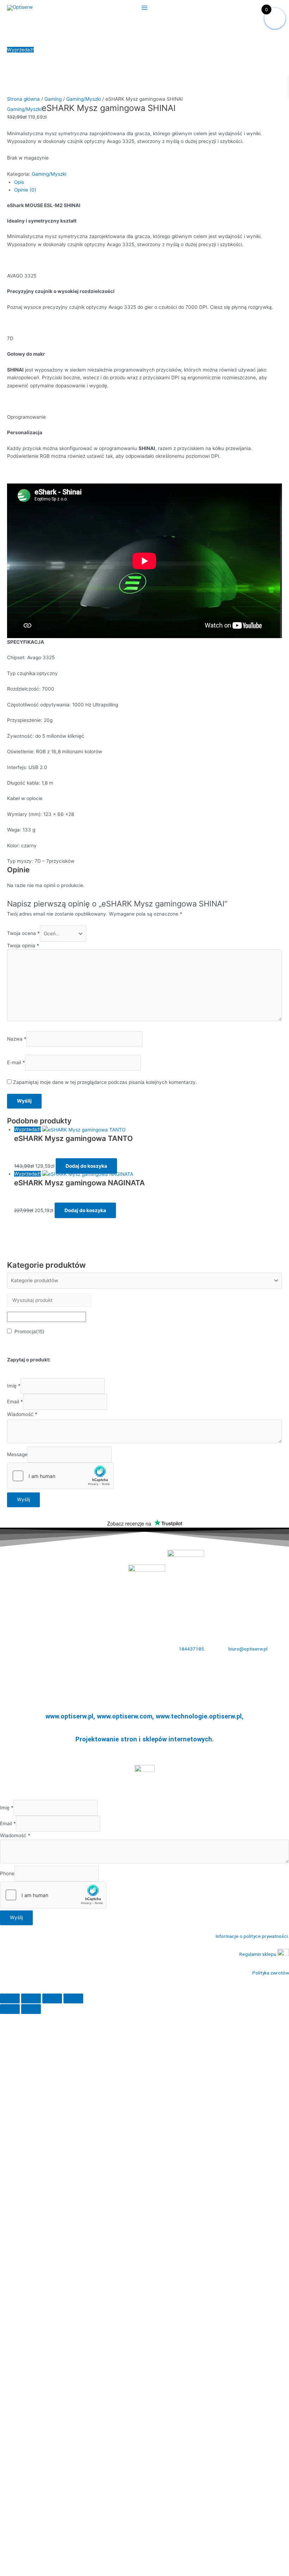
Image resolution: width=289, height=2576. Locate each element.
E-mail (16, 1062)
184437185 (191, 1649)
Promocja (29, 1331)
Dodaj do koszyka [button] (86, 1166)
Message (17, 1454)
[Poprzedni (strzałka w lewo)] (10, 2009)
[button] (144, 1989)
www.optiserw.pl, (71, 1716)
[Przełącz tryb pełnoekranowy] (31, 1998)
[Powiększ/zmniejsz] (10, 1998)
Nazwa (17, 1039)
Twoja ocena (23, 934)
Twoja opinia (23, 946)
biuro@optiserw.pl (248, 1649)
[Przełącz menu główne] (145, 8)
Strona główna (23, 99)
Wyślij (23, 1499)
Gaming (53, 99)
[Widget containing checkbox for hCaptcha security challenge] (60, 1476)
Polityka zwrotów (271, 1973)
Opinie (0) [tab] (25, 190)
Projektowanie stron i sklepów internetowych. (145, 1739)
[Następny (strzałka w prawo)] (31, 2009)
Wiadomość (22, 1414)
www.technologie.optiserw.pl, (200, 1716)
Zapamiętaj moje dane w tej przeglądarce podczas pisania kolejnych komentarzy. (105, 1082)
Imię (14, 1386)
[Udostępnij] (52, 1998)
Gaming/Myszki (84, 99)
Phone (7, 1873)
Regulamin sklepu (258, 1954)
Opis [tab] (19, 182)
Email (15, 1402)
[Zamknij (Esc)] (73, 1998)
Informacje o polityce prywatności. (252, 1936)
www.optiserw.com (125, 1716)
